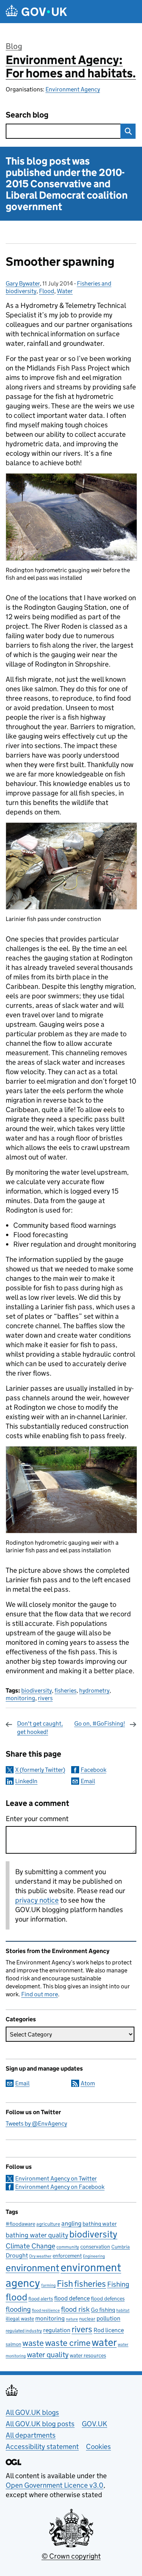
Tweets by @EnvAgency (36, 2123)
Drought (17, 2255)
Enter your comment (37, 1819)
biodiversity (37, 1690)
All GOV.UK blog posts (40, 2424)
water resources (88, 2355)
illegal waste (20, 2319)
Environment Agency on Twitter (56, 2178)
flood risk (75, 2309)
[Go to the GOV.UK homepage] (36, 12)
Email (88, 1781)
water (104, 2342)
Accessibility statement (42, 2447)
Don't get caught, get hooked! (40, 1728)
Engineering (94, 2256)
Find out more (40, 1994)
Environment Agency (73, 89)
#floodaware (20, 2224)
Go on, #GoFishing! (100, 1723)
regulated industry (24, 2330)
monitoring (20, 1698)
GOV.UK (94, 2424)
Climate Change (30, 2246)
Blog (14, 46)
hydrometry (94, 1690)
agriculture (48, 2224)
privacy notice (37, 1900)
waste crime (68, 2343)
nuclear (87, 2319)
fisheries (66, 1690)
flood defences (108, 2299)
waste (33, 2343)
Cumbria (121, 2247)
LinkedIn (26, 1781)
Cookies (98, 2447)
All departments (31, 2435)
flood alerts (41, 2299)
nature (72, 2319)
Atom (88, 2083)
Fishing (118, 2284)
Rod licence (109, 2330)
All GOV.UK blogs (32, 2412)
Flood (47, 291)
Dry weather (40, 2256)
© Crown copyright (71, 2556)
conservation (95, 2247)
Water (65, 291)
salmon (13, 2344)
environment (33, 2268)
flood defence (72, 2298)
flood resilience (46, 2310)
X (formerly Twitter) (40, 1770)
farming (48, 2285)
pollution (108, 2318)
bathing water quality (37, 2235)
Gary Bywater (23, 283)
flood (16, 2297)
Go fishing (103, 2310)
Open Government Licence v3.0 (55, 2485)
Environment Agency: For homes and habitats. (71, 67)
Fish (65, 2283)
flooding (18, 2309)
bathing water (100, 2224)
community (68, 2247)
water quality (48, 2354)
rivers (45, 1698)
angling (71, 2223)
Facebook (94, 1770)
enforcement (67, 2256)
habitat (123, 2310)
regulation (57, 2330)
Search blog (27, 115)
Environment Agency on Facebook (60, 2187)
